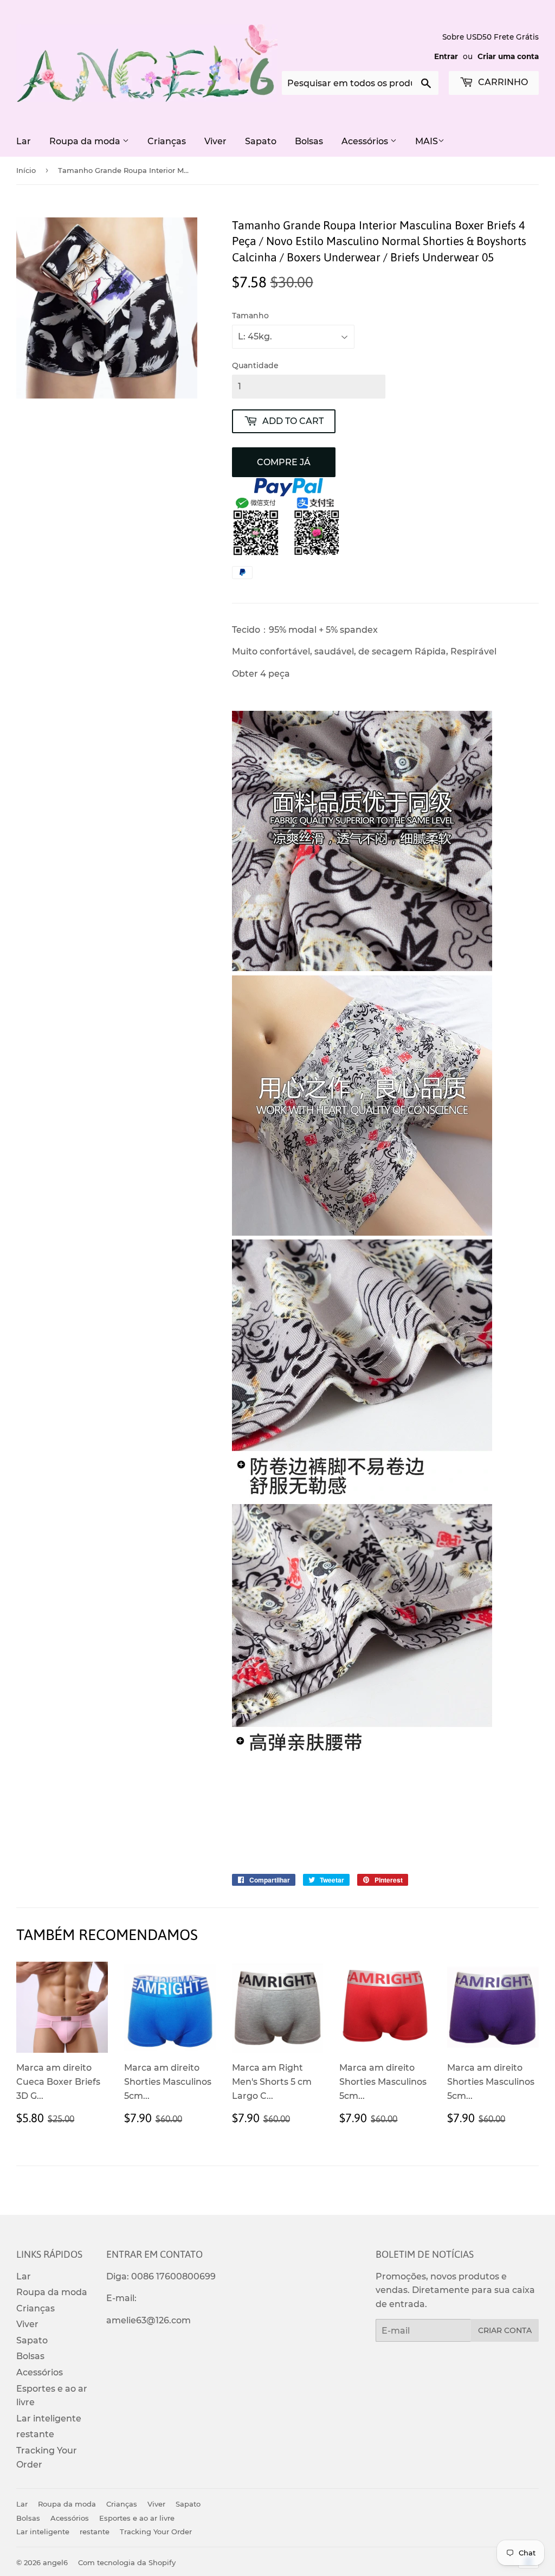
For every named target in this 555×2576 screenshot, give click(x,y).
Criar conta (505, 2330)
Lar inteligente (49, 2418)
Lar (24, 141)
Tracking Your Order (156, 2532)
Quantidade (255, 365)
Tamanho (250, 316)
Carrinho (502, 82)
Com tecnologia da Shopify (127, 2562)
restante (35, 2434)
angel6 (55, 2562)
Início (26, 170)
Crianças (167, 141)
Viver (215, 141)
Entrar (446, 56)
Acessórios (366, 141)
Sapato (261, 141)
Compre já (284, 462)
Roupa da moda (86, 141)
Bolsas (309, 141)
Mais (427, 141)
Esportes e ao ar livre (137, 2518)
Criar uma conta (508, 56)
